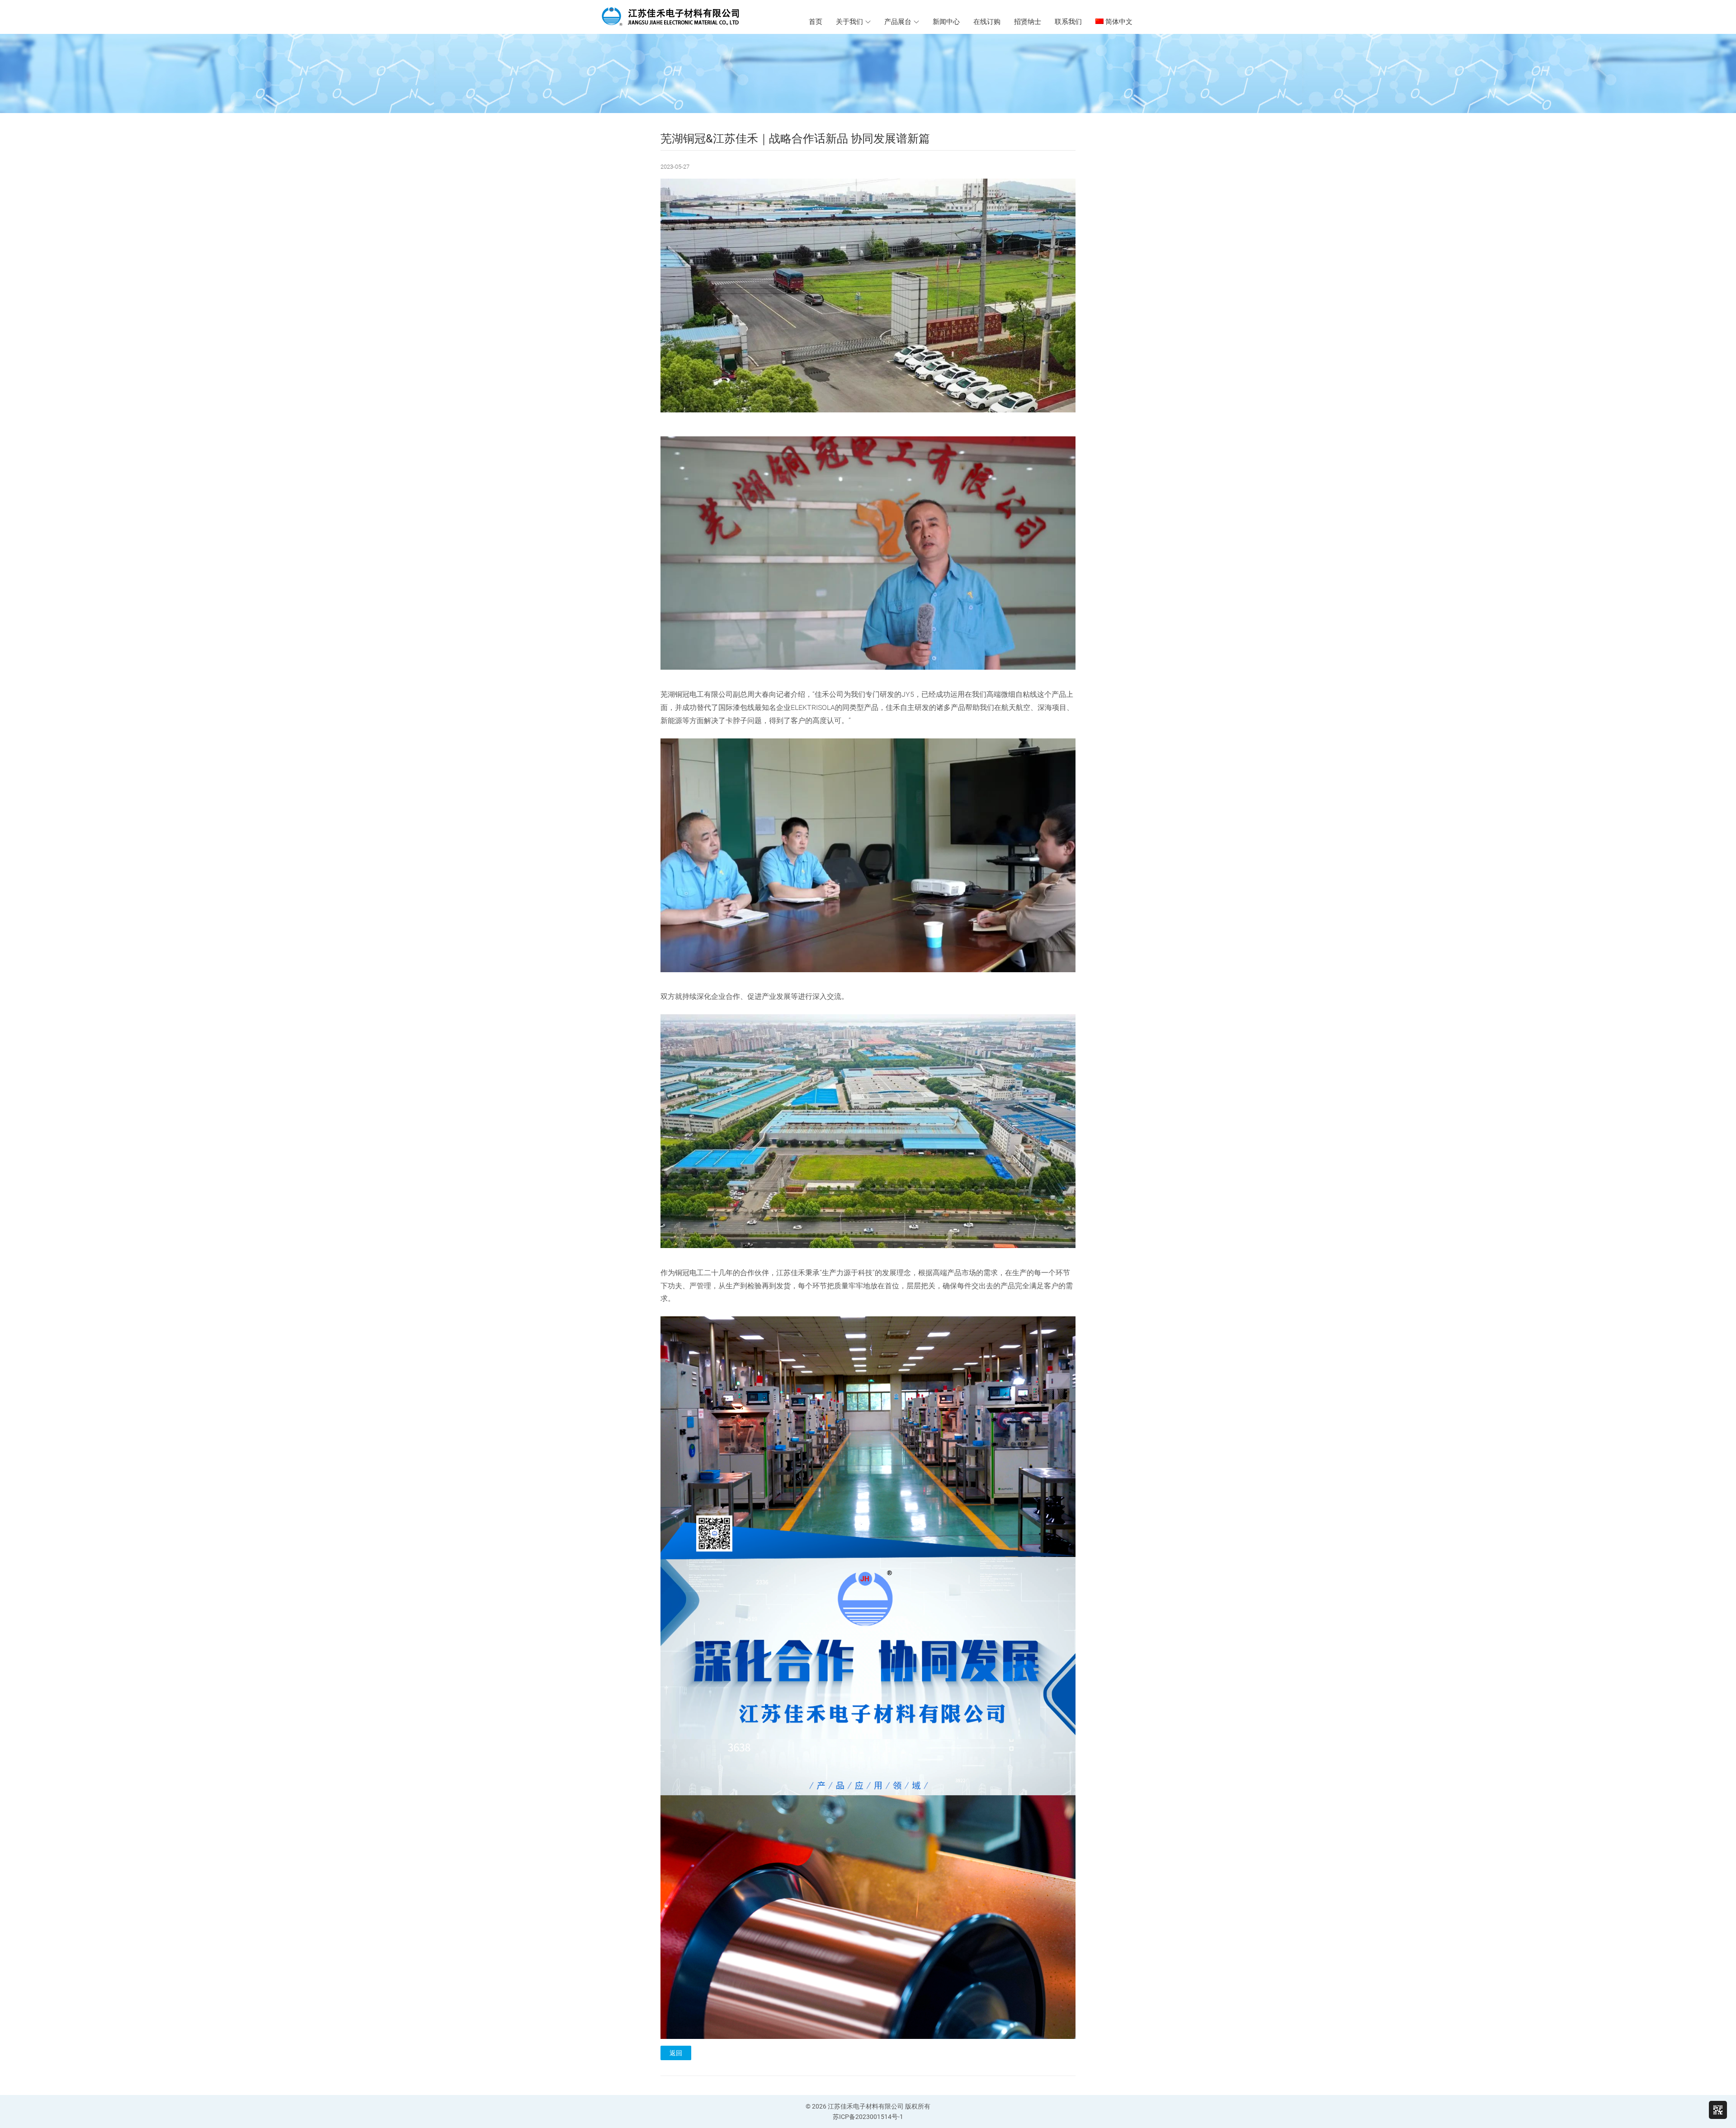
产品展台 (898, 22)
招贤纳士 (1028, 22)
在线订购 (987, 22)
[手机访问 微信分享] (1718, 2110)
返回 (676, 2053)
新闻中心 (946, 22)
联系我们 (1068, 22)
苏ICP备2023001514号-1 (868, 2117)
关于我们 (849, 22)
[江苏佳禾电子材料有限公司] (684, 16)
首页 (816, 22)
